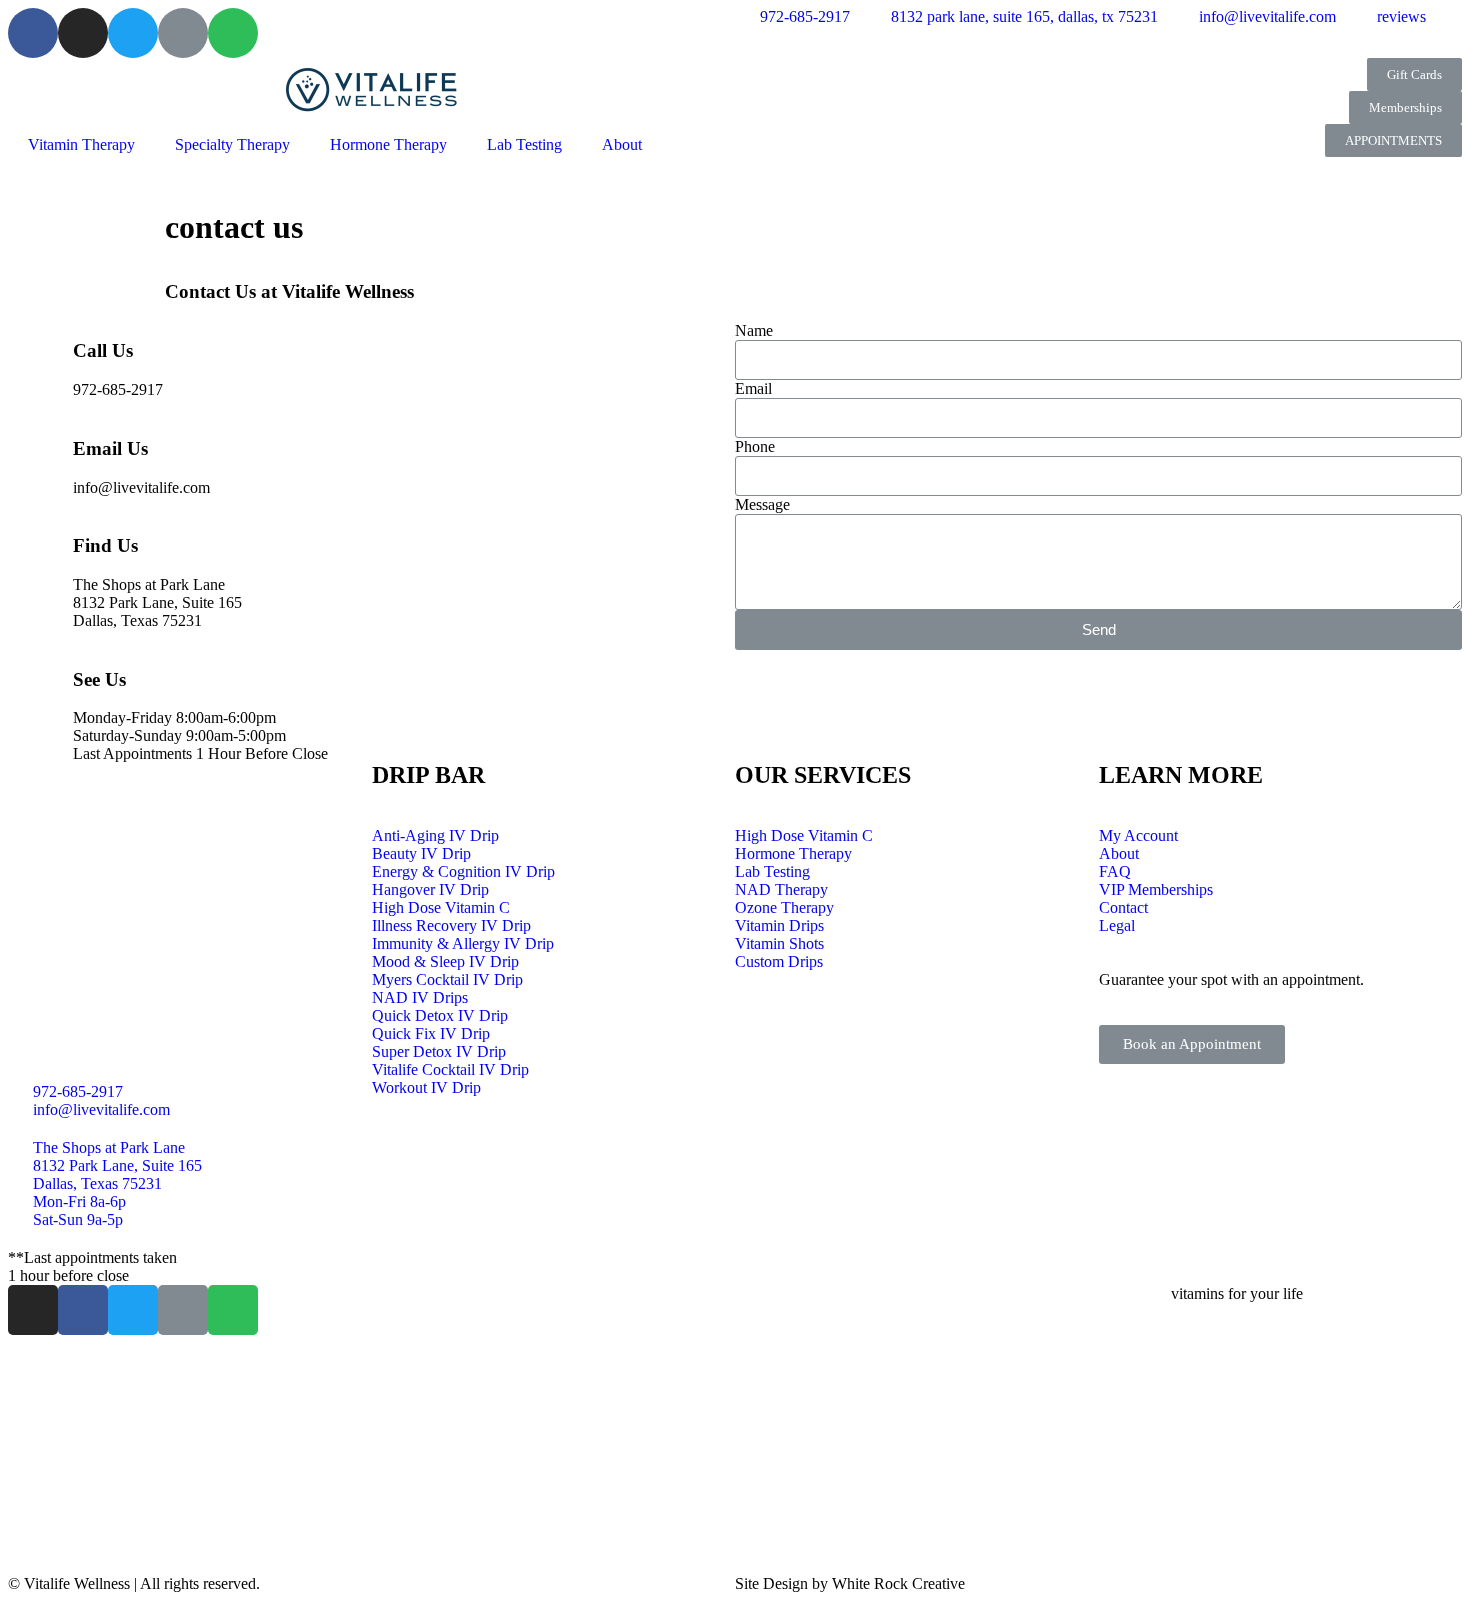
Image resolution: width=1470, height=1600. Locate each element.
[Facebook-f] (83, 1310)
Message (762, 504)
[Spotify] (233, 33)
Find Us (105, 545)
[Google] (183, 33)
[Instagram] (83, 33)
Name (754, 330)
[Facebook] (33, 33)
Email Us (110, 448)
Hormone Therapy (388, 144)
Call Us (103, 350)
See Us (99, 679)
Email (753, 388)
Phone (755, 446)
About (622, 144)
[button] (1414, 74)
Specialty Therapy (232, 144)
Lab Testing (524, 144)
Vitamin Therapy (81, 144)
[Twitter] (133, 33)
